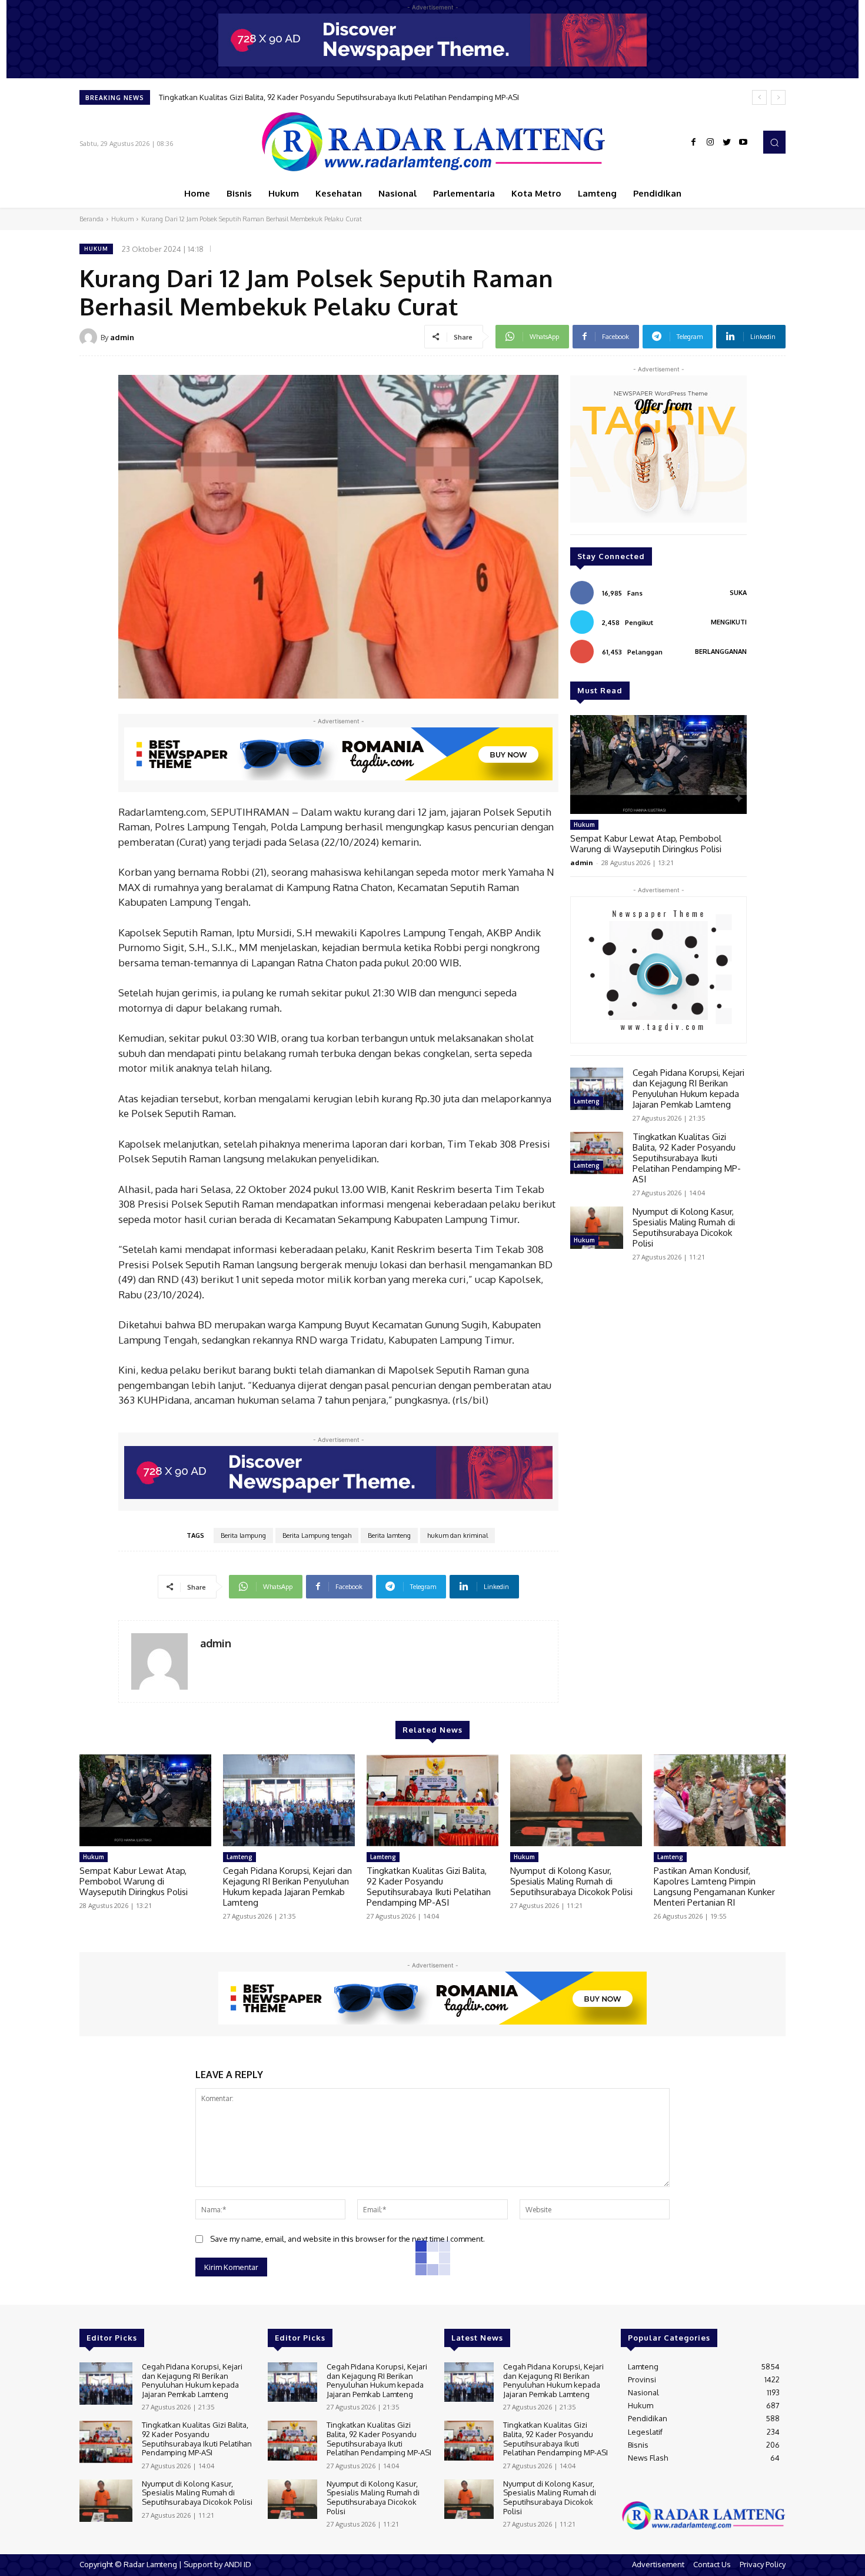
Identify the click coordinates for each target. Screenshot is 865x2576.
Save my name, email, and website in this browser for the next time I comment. (347, 2239)
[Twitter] (727, 142)
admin (122, 337)
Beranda (92, 219)
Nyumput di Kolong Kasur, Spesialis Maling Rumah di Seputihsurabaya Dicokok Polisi (308, 97)
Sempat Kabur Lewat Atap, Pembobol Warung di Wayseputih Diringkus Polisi (646, 844)
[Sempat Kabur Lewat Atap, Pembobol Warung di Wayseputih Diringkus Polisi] (658, 765)
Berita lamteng (389, 1535)
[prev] (759, 97)
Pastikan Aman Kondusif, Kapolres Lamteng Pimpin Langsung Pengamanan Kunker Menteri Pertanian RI (714, 1887)
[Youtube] (743, 142)
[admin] (90, 337)
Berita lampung (243, 1535)
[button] (774, 142)
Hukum (122, 219)
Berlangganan (721, 652)
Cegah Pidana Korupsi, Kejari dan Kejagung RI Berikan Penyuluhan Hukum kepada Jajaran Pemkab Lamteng (688, 1088)
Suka (738, 593)
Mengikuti (729, 622)
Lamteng (587, 1101)
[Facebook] (694, 142)
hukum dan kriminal (458, 1535)
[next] (778, 97)
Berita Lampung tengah (317, 1535)
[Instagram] (710, 142)
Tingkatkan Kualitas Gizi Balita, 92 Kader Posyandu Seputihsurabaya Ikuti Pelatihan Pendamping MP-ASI (687, 1158)
